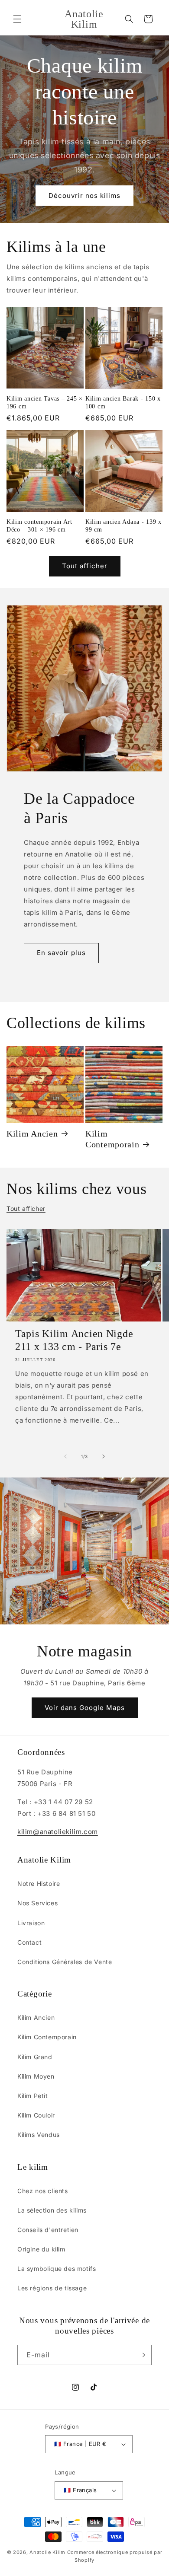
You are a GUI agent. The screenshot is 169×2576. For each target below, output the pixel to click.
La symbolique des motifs (57, 2269)
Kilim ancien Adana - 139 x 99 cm (123, 525)
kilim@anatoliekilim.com (58, 1832)
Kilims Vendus (39, 2135)
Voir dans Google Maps (85, 1708)
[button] (17, 19)
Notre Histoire (39, 1883)
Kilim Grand (35, 2057)
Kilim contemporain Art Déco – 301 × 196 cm (39, 525)
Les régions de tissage (52, 2288)
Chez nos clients (43, 2191)
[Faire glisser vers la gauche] (65, 1456)
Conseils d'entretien (48, 2230)
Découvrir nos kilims (84, 196)
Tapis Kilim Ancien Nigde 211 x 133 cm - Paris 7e (74, 1340)
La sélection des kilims (52, 2210)
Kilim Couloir (36, 2115)
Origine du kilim (41, 2249)
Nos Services (37, 1903)
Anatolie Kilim (47, 2552)
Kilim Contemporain (112, 1139)
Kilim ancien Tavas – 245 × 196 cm (45, 402)
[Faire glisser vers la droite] (104, 1456)
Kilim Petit (33, 2096)
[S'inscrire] (142, 2355)
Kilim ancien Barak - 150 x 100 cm (123, 402)
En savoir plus (61, 953)
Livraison (31, 1923)
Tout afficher (85, 566)
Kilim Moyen (36, 2076)
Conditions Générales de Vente (65, 1962)
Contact (29, 1942)
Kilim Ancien (32, 1134)
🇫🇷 (80, 2444)
